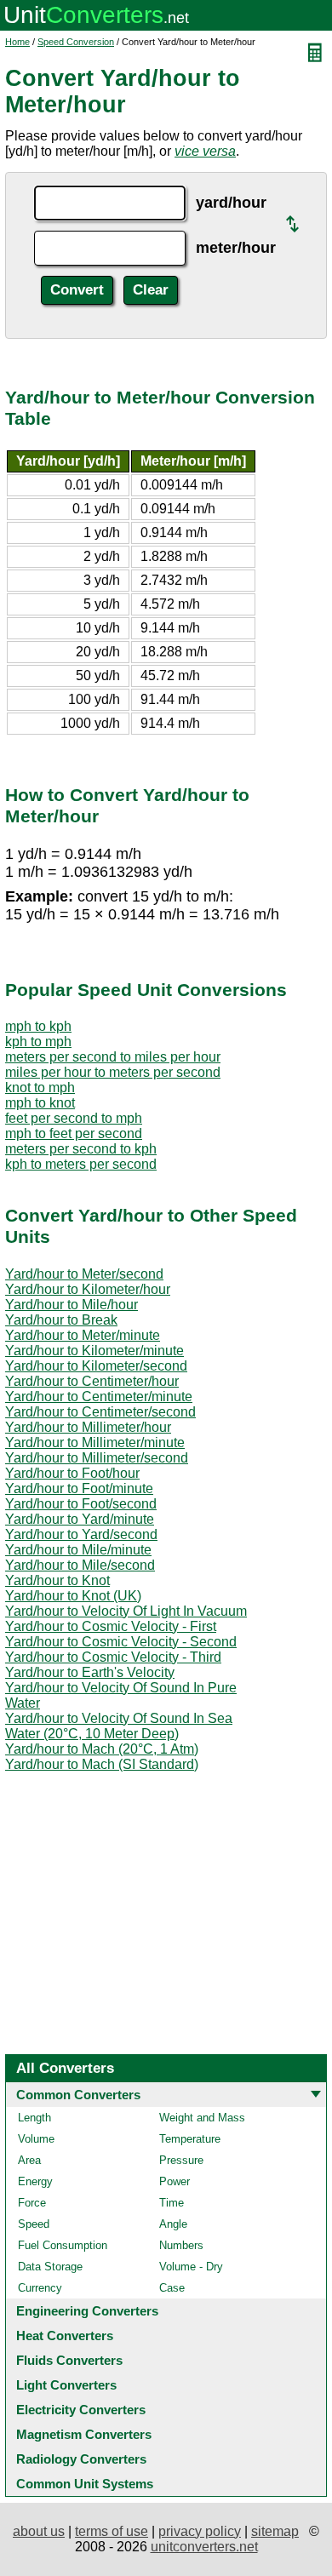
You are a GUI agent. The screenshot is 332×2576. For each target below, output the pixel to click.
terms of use (112, 2531)
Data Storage (50, 2267)
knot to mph (40, 1088)
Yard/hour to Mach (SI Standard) (102, 1764)
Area (29, 2160)
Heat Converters (65, 2336)
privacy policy (200, 2531)
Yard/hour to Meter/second (84, 1274)
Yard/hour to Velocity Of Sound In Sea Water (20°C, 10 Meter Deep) (119, 1726)
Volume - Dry (191, 2267)
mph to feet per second (74, 1133)
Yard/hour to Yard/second (81, 1534)
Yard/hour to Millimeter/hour (88, 1427)
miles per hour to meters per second (113, 1072)
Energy (35, 2181)
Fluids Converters (69, 2360)
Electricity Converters (81, 2410)
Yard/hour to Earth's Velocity (90, 1672)
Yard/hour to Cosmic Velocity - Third (113, 1657)
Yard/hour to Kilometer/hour (88, 1289)
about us (39, 2531)
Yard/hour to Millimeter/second (97, 1458)
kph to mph (38, 1042)
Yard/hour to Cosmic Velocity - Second (121, 1642)
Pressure (181, 2160)
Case (172, 2288)
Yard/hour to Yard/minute (80, 1519)
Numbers (181, 2245)
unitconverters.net (204, 2547)
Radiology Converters (81, 2459)
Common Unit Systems (85, 2484)
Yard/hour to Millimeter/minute (95, 1443)
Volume (36, 2139)
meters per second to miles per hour (113, 1057)
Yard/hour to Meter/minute (83, 1335)
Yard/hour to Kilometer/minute (94, 1351)
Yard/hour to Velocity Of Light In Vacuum (126, 1611)
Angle (173, 2224)
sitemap (275, 2531)
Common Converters (78, 2095)
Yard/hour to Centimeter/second (100, 1412)
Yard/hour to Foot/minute (79, 1488)
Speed (34, 2224)
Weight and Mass (202, 2118)
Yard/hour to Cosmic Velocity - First (111, 1626)
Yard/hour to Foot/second (81, 1504)
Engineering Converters (87, 2311)
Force (32, 2203)
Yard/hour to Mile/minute (78, 1550)
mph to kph (38, 1026)
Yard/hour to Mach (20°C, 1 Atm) (102, 1749)
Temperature (190, 2139)
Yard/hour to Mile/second (80, 1565)
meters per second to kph (81, 1149)
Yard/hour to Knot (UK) (73, 1596)
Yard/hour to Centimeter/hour (92, 1381)
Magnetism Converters (84, 2434)
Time (172, 2203)
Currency (40, 2288)
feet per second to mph (74, 1118)
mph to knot (40, 1103)
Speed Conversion (76, 42)
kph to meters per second (81, 1164)
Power (175, 2181)
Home (17, 42)
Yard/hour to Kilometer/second (96, 1366)
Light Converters (66, 2385)
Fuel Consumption (63, 2245)
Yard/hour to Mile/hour (72, 1305)
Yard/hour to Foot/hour (72, 1473)
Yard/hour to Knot (57, 1580)
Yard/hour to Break (61, 1320)
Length (34, 2118)
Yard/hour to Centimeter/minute (99, 1397)
